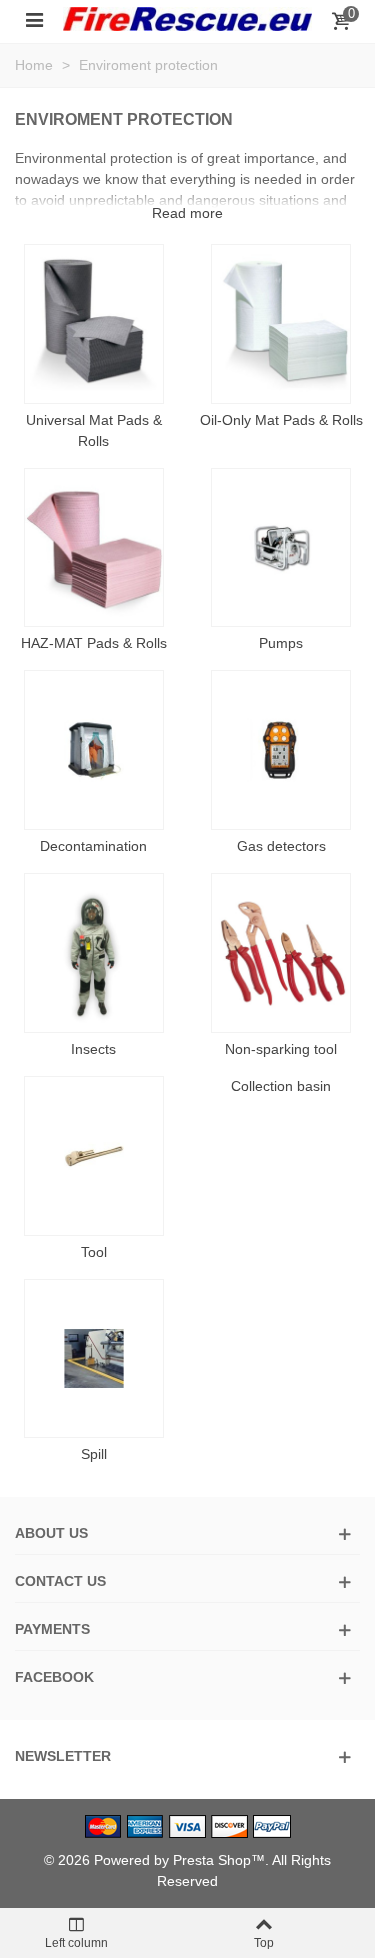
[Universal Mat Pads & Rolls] (94, 324)
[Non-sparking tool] (282, 953)
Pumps (281, 643)
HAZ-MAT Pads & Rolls (94, 643)
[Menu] (34, 19)
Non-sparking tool (281, 1049)
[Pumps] (282, 548)
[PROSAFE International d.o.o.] (187, 18)
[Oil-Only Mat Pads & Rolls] (282, 324)
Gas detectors (281, 846)
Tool (94, 1252)
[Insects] (94, 953)
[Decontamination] (94, 750)
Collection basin (281, 1086)
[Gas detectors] (282, 750)
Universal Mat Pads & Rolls (94, 430)
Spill (94, 1454)
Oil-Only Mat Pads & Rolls (281, 420)
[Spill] (94, 1359)
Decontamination (93, 846)
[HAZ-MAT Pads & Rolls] (94, 548)
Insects (93, 1049)
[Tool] (94, 1156)
